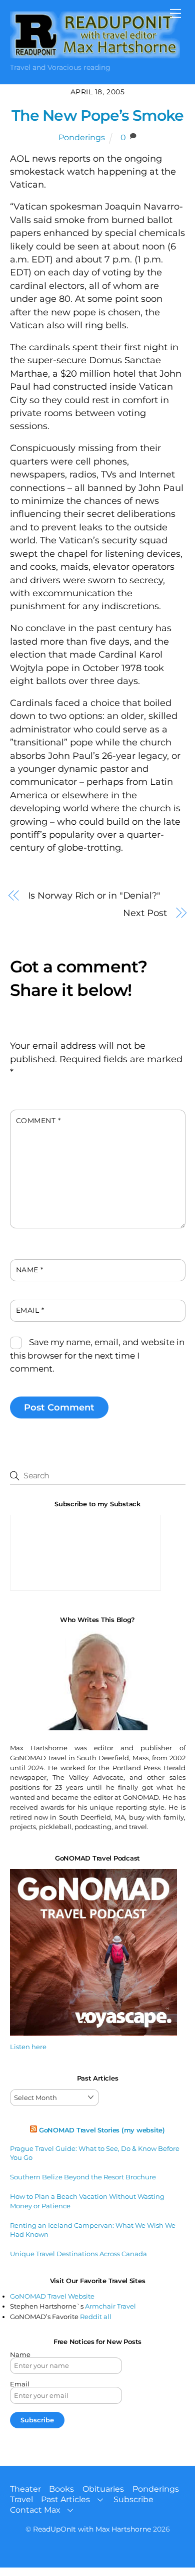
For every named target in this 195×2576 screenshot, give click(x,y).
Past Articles (65, 2499)
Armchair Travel (110, 2306)
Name (30, 1270)
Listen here (28, 2047)
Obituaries (103, 2489)
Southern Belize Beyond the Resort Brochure (83, 2177)
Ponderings (82, 137)
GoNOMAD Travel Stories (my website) (102, 2130)
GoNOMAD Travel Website (52, 2296)
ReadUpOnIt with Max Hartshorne (92, 2529)
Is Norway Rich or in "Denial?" (94, 895)
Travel (21, 2499)
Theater (25, 2489)
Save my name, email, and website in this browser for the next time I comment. (97, 1355)
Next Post (145, 913)
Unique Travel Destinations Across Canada (78, 2254)
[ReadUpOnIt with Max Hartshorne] (95, 54)
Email (30, 1310)
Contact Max (35, 2510)
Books (61, 2489)
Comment (38, 1121)
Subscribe (133, 2499)
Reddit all (96, 2317)
